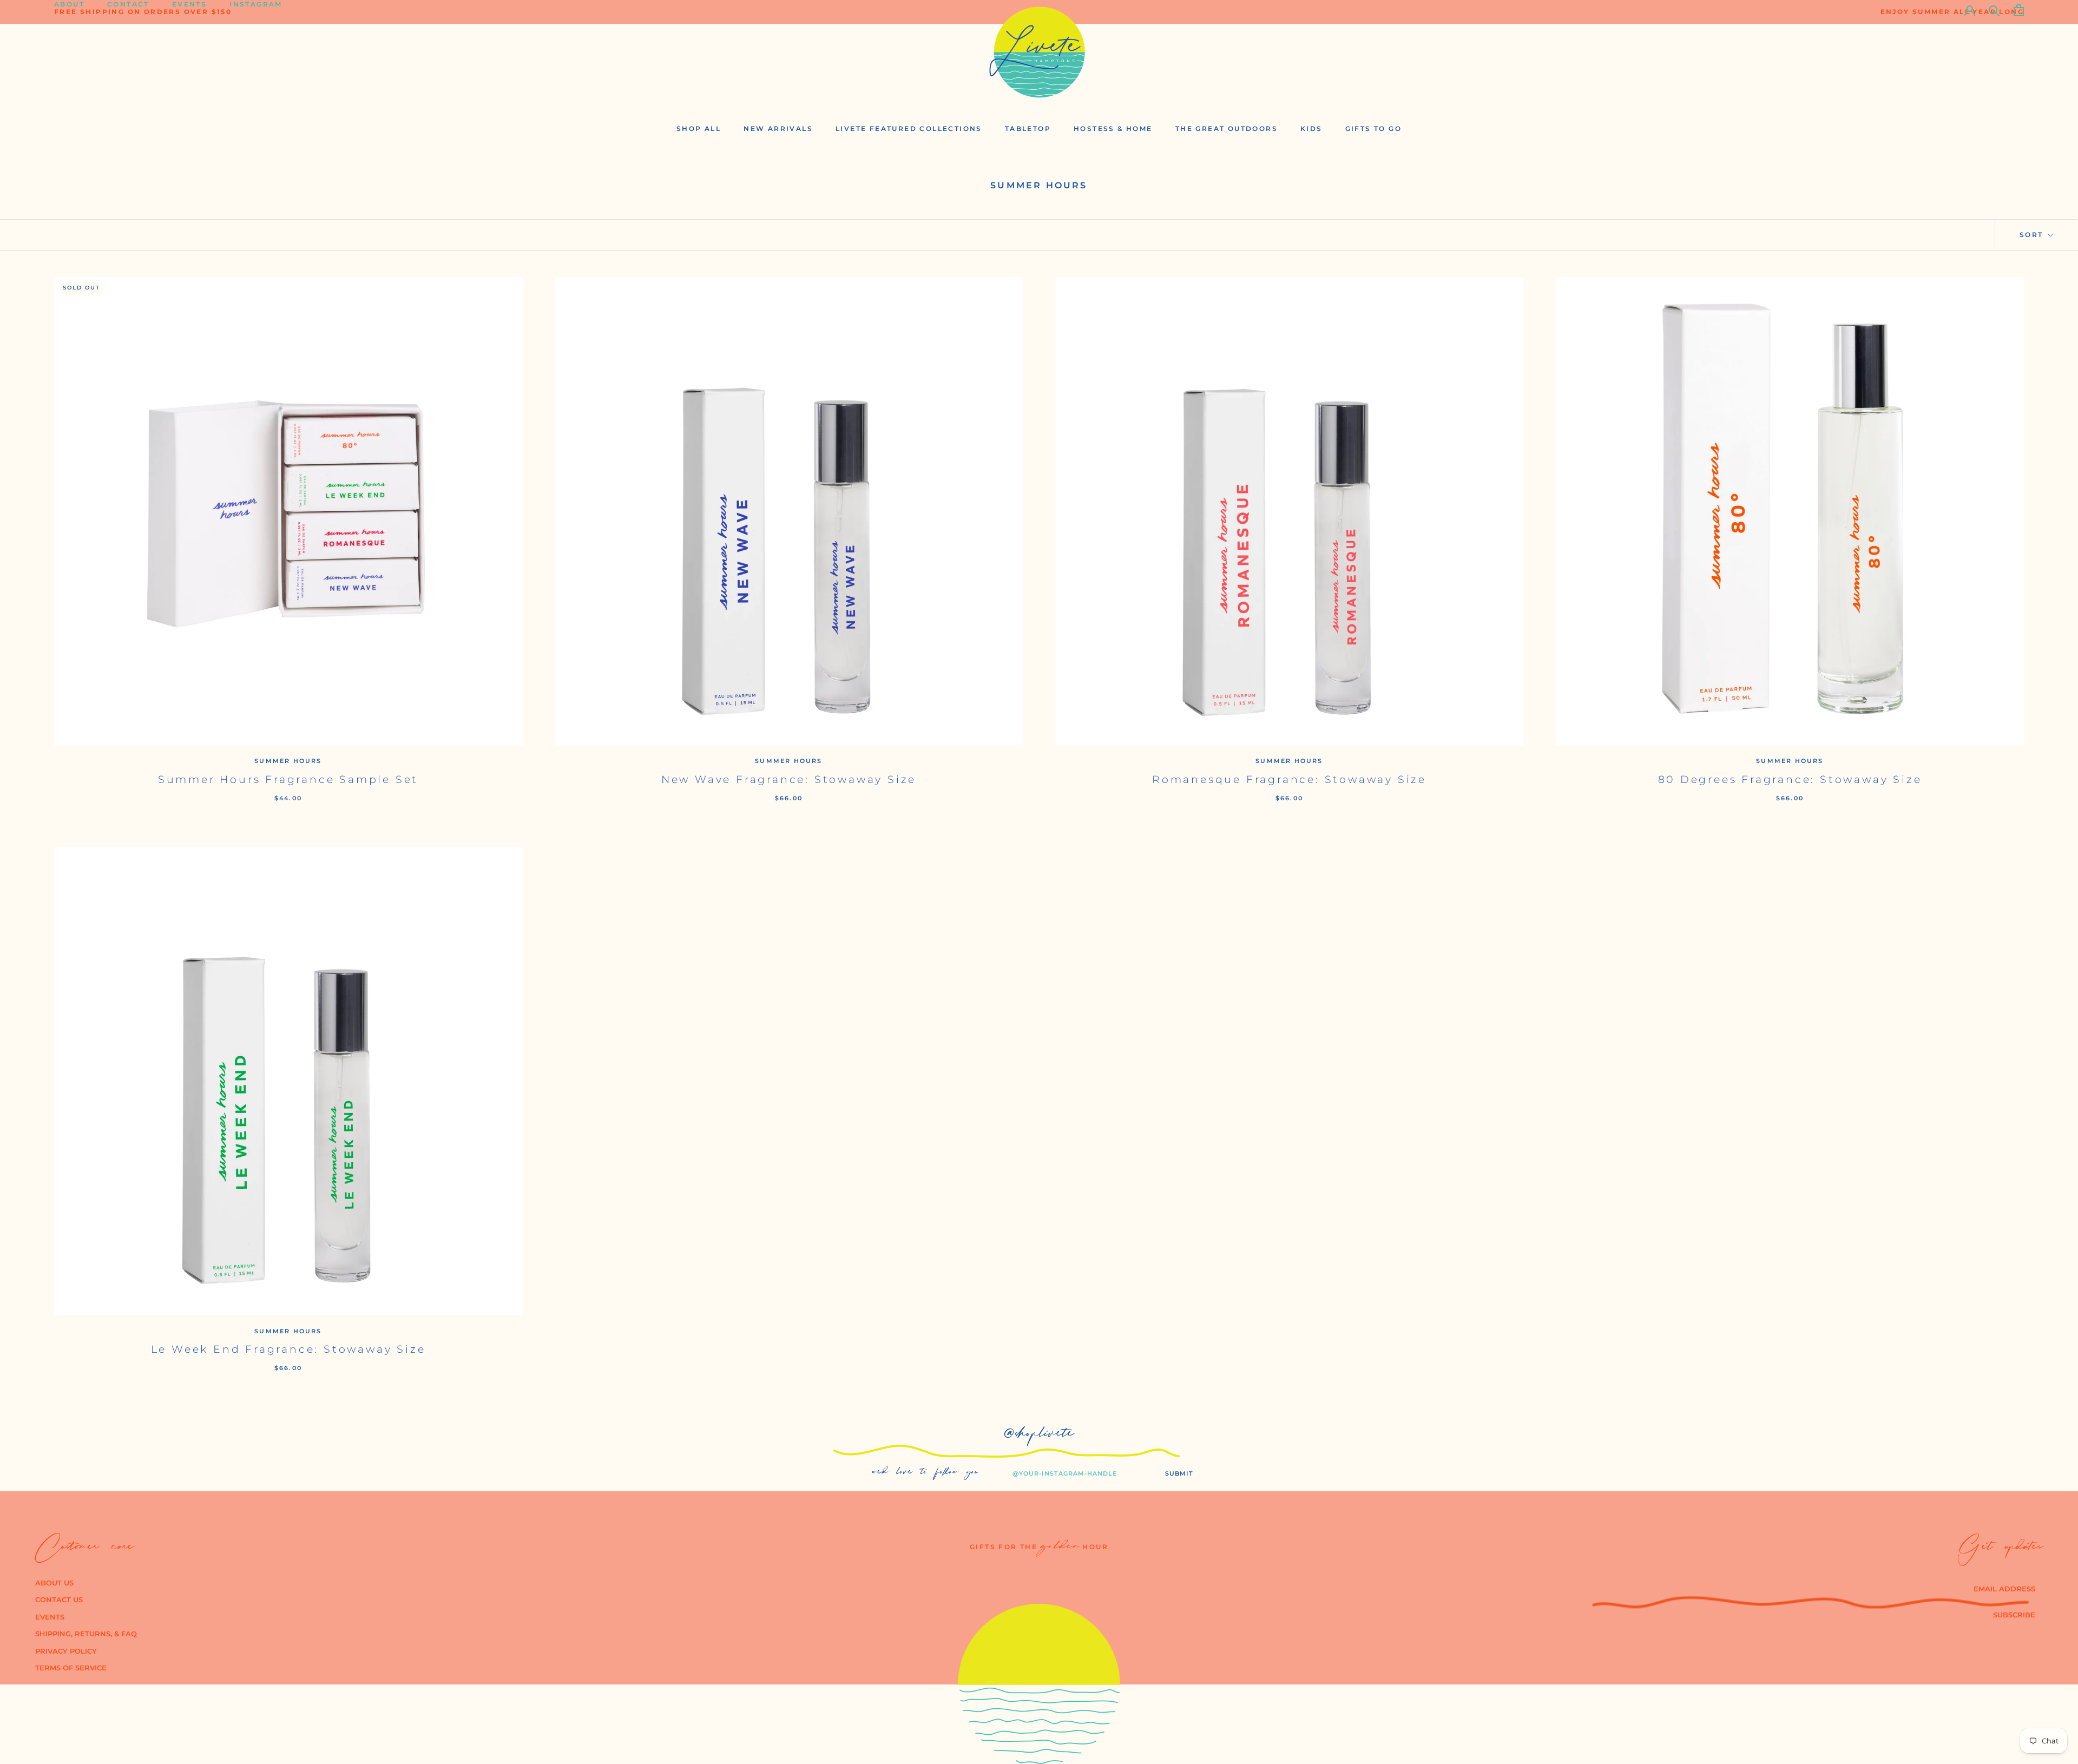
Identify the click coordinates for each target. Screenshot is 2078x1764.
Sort (2033, 235)
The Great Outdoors (1227, 129)
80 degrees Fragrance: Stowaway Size (1790, 779)
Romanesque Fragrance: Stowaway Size (1289, 779)
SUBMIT (1179, 1473)
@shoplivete (1039, 1436)
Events (189, 9)
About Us (54, 1583)
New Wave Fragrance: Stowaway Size (789, 779)
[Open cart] (2019, 10)
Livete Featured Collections (909, 129)
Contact (128, 9)
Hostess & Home (1113, 129)
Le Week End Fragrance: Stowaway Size (288, 1349)
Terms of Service (71, 1668)
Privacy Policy (66, 1651)
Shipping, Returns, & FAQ (86, 1634)
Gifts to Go (1373, 129)
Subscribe (2014, 1615)
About (69, 9)
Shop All (699, 129)
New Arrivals (778, 129)
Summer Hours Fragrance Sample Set (288, 779)
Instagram (256, 9)
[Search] (1994, 10)
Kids (1311, 129)
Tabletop (1028, 129)
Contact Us (59, 1600)
